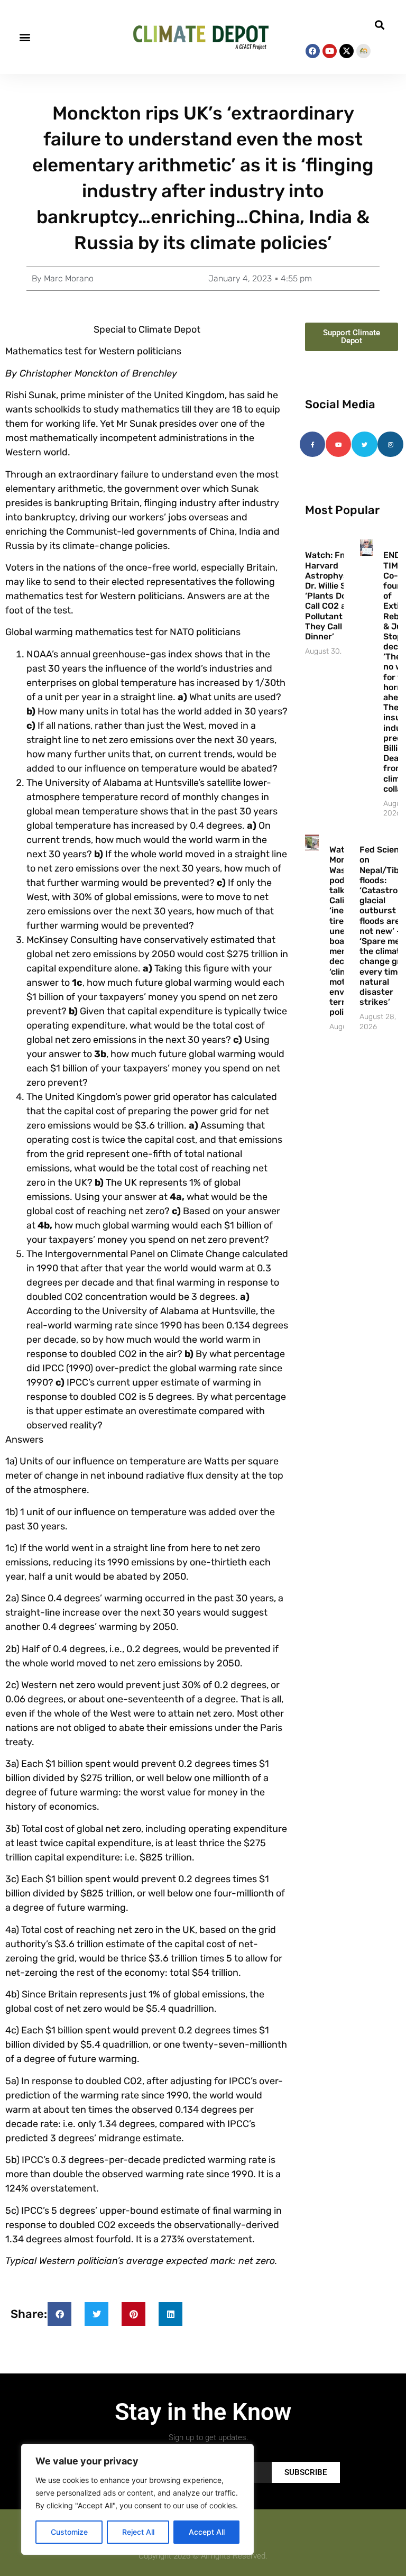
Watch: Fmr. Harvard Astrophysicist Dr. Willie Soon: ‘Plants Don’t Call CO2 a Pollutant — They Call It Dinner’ (335, 596)
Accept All (207, 2532)
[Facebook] (313, 51)
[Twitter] (364, 444)
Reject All (138, 2532)
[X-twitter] (347, 51)
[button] (25, 37)
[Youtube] (330, 51)
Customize (69, 2532)
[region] (137, 2499)
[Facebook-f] (312, 444)
